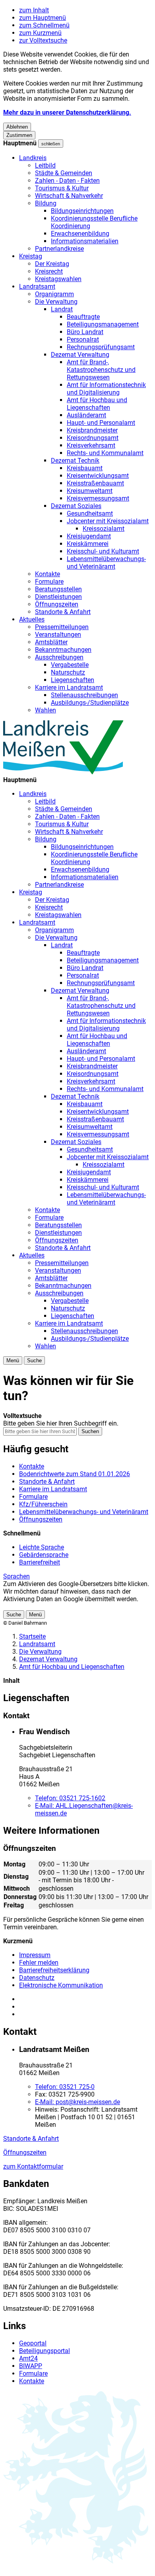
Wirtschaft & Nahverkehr (69, 196)
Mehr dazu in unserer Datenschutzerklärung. (67, 112)
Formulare (49, 582)
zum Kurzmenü (40, 33)
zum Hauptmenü (43, 18)
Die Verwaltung (56, 302)
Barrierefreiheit (40, 1562)
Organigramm (54, 294)
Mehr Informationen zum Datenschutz (56, 1607)
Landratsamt (37, 287)
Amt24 (28, 2358)
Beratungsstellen (58, 589)
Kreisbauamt (85, 468)
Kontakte (47, 574)
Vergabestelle (70, 665)
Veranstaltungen (58, 635)
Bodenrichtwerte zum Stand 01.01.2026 (75, 1474)
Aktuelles (32, 619)
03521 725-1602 (70, 1798)
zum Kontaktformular (33, 2166)
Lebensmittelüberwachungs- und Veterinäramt (106, 563)
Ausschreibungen (59, 657)
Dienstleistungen (58, 597)
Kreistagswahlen (58, 279)
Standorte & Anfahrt (63, 612)
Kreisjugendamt (89, 536)
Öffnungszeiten (57, 604)
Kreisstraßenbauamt (95, 483)
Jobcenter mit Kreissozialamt (108, 521)
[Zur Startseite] (63, 772)
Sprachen (16, 1576)
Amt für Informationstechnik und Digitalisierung (106, 389)
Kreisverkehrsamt (91, 445)
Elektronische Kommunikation (61, 1985)
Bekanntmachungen (63, 650)
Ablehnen (17, 127)
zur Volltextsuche (43, 40)
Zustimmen (19, 135)
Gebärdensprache (44, 1555)
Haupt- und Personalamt (101, 423)
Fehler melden (39, 1963)
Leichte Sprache (42, 1547)
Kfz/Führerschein (43, 1504)
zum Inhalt (34, 10)
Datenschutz (37, 1978)
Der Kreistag (52, 264)
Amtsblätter (51, 642)
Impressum (35, 1955)
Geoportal (33, 2343)
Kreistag (31, 256)
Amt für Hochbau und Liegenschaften (97, 404)
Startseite (32, 1636)
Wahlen (46, 710)
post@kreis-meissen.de (77, 2102)
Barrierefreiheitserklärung (54, 1970)
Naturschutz (68, 672)
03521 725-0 (65, 2087)
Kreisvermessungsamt (98, 498)
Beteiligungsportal (45, 2351)
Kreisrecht (49, 271)
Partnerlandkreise (59, 249)
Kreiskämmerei (88, 544)
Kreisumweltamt (90, 491)
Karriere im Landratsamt (69, 688)
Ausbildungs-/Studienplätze (90, 703)
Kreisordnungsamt (93, 438)
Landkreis (33, 158)
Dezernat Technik (75, 461)
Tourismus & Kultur (62, 188)
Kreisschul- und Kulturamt (103, 551)
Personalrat (83, 339)
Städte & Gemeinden (64, 173)
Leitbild (45, 165)
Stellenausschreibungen (84, 695)
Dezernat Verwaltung (80, 355)
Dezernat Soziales (76, 506)
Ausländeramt (86, 415)
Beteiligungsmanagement (103, 324)
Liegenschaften (73, 680)
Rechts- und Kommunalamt (105, 453)
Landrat (62, 309)
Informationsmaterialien (85, 241)
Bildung (46, 203)
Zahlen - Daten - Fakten (67, 181)
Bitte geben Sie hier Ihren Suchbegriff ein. (61, 1423)
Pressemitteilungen (62, 627)
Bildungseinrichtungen (82, 211)
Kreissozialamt (104, 529)
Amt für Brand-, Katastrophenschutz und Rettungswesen (101, 370)
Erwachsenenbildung (80, 234)
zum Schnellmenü (44, 25)
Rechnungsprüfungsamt (101, 347)
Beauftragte (83, 317)
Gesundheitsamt (90, 513)
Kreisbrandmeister (92, 430)
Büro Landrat (85, 332)
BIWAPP (31, 2366)
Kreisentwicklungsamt (98, 476)
